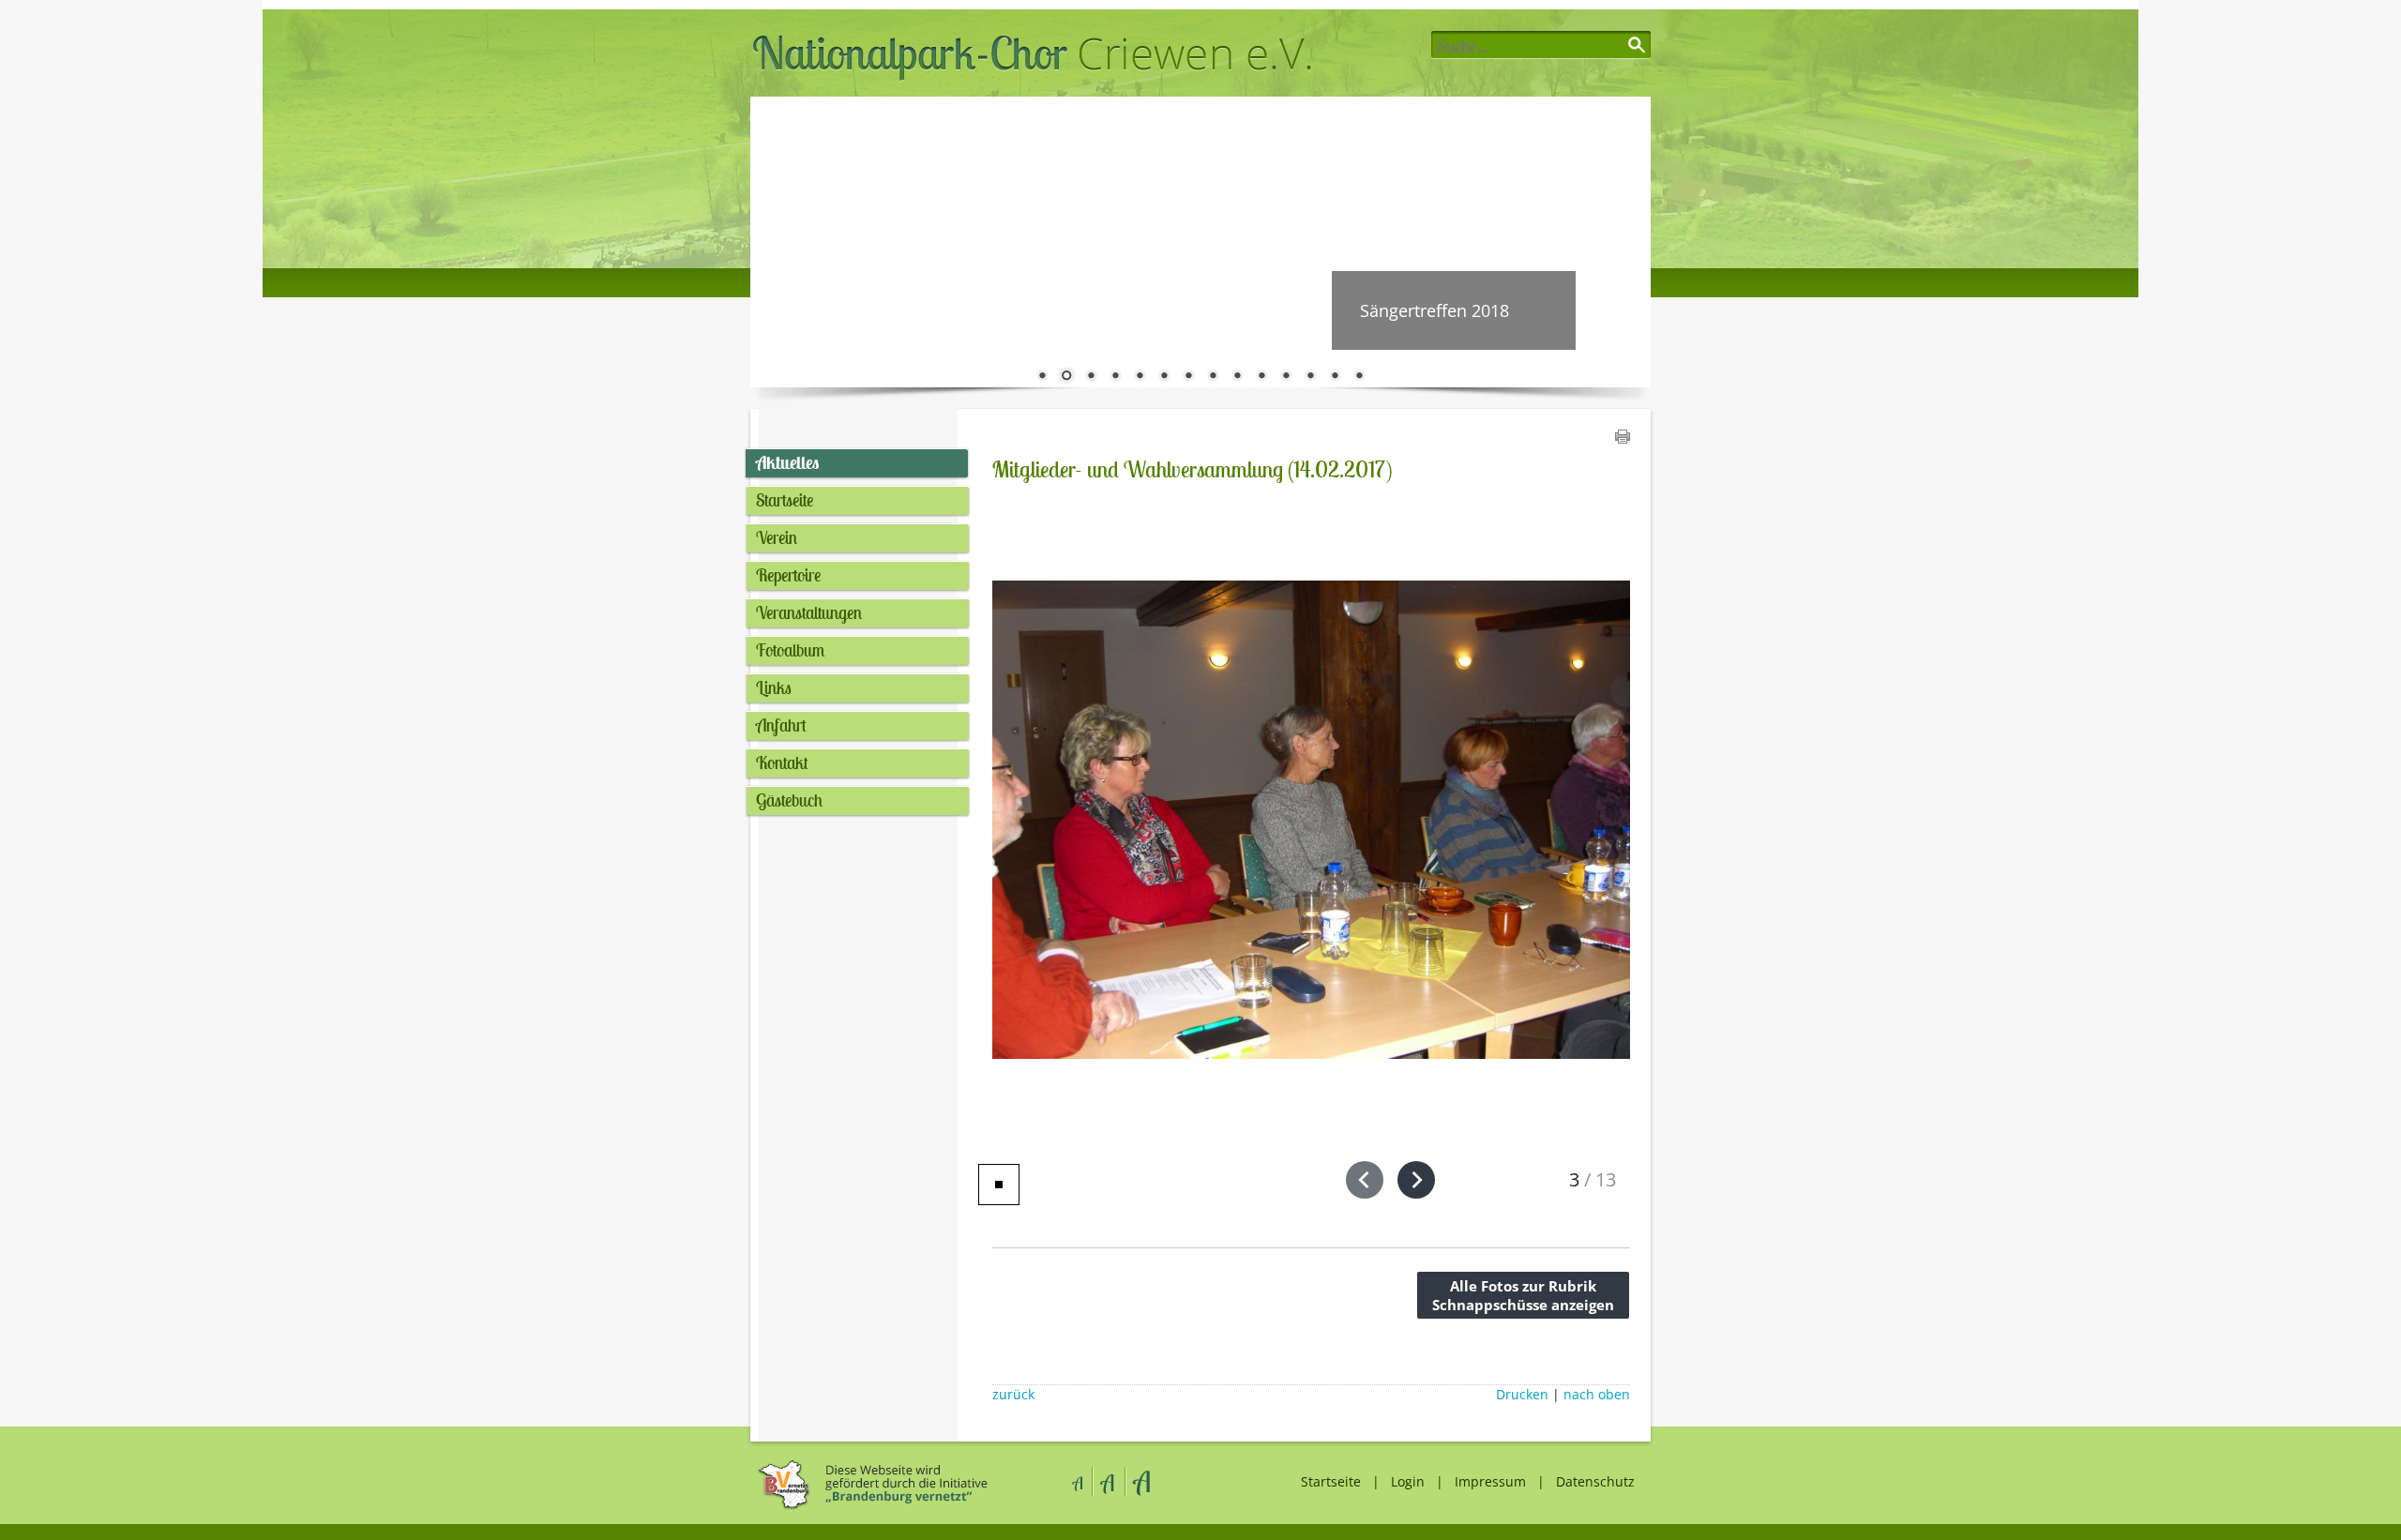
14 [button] (1359, 377)
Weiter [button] (1623, 242)
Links (774, 687)
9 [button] (1237, 377)
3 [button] (1091, 377)
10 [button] (1261, 377)
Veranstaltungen (809, 612)
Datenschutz (1595, 1481)
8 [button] (1213, 377)
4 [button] (1115, 377)
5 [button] (1140, 377)
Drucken (1522, 1395)
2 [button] (1066, 377)
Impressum (1490, 1481)
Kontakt (782, 762)
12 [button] (1310, 377)
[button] (1365, 1180)
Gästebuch (789, 800)
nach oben (1597, 1395)
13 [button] (1335, 377)
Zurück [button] (778, 242)
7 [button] (1188, 377)
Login (1408, 1481)
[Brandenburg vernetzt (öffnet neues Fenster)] (870, 1507)
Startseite (785, 500)
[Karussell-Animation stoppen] (999, 1185)
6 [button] (1164, 377)
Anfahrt (781, 725)
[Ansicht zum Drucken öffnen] (1623, 438)
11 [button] (1286, 377)
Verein (777, 537)
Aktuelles (787, 462)
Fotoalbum (790, 650)
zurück (1013, 1395)
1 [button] (1042, 377)
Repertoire (788, 575)
